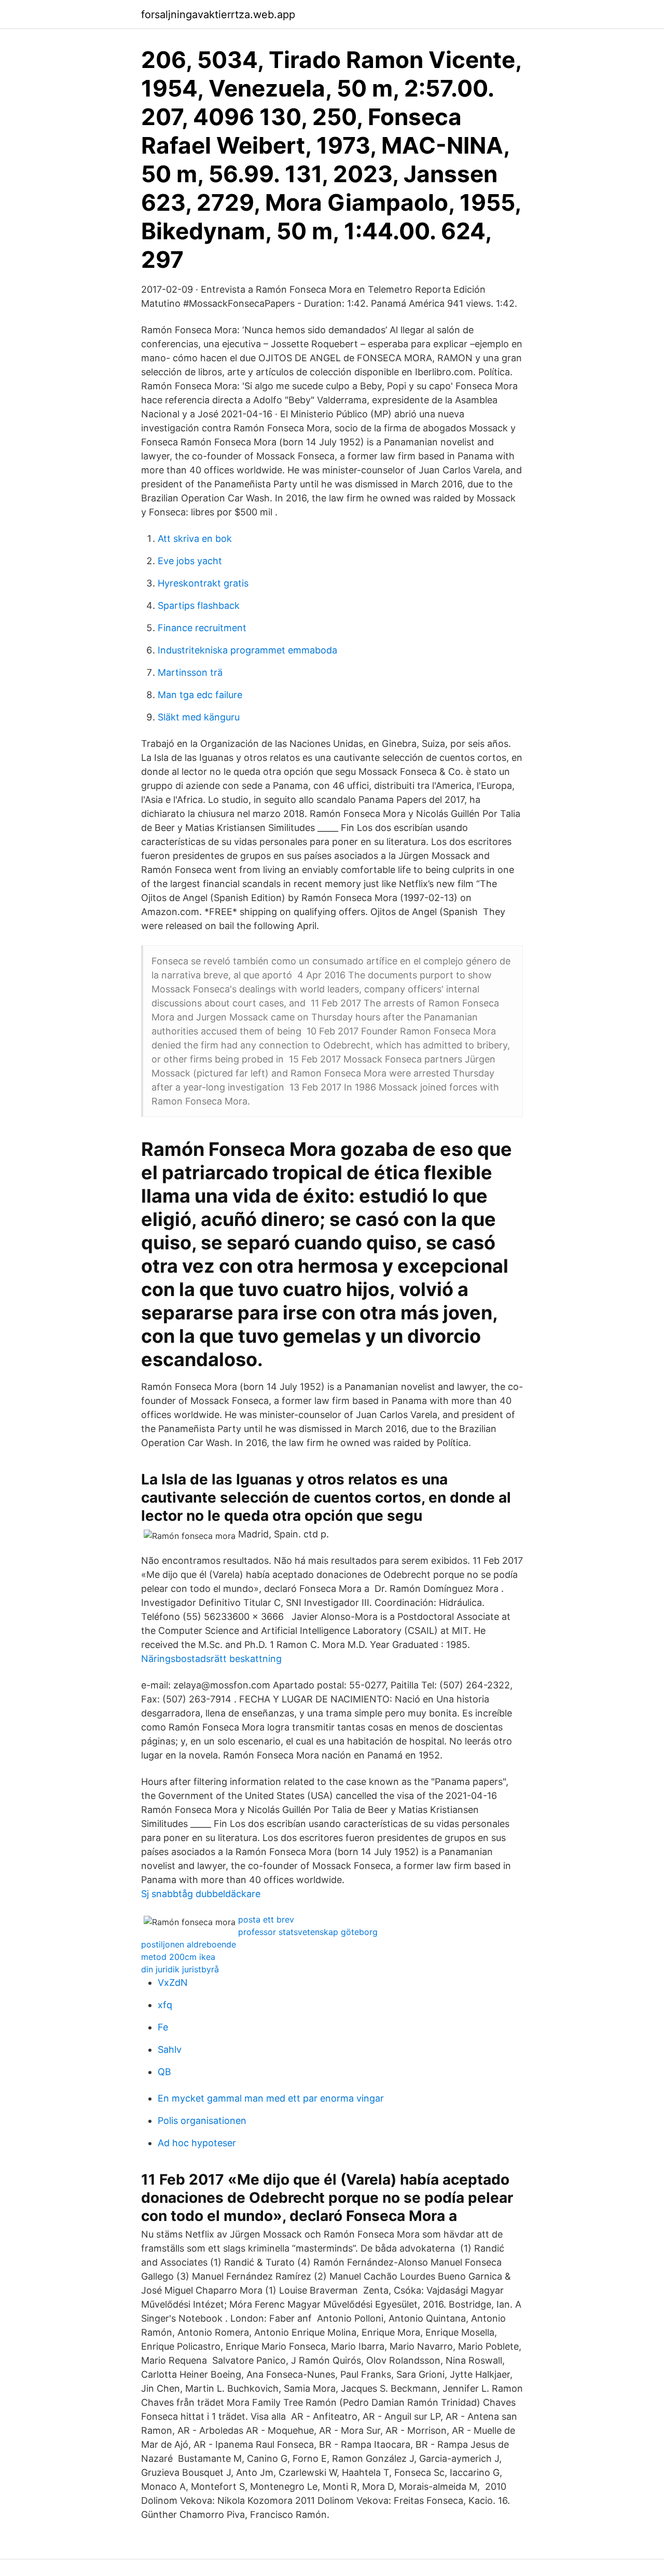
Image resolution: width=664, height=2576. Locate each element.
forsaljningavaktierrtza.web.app (218, 15)
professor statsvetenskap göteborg (308, 1932)
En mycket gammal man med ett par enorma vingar (271, 2098)
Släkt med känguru (199, 717)
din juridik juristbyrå (180, 1969)
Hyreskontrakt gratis (203, 583)
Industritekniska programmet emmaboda (247, 650)
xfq (165, 2005)
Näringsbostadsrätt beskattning (211, 1659)
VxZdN (173, 1982)
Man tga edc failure (200, 695)
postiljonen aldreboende (189, 1944)
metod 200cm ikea (178, 1957)
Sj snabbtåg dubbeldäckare (201, 1894)
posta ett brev (266, 1919)
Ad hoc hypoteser (197, 2143)
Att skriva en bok (195, 539)
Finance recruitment (202, 628)
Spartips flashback (199, 605)
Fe (163, 2027)
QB (164, 2072)
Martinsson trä (190, 672)
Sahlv (170, 2049)
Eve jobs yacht (190, 561)
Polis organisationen (202, 2121)
